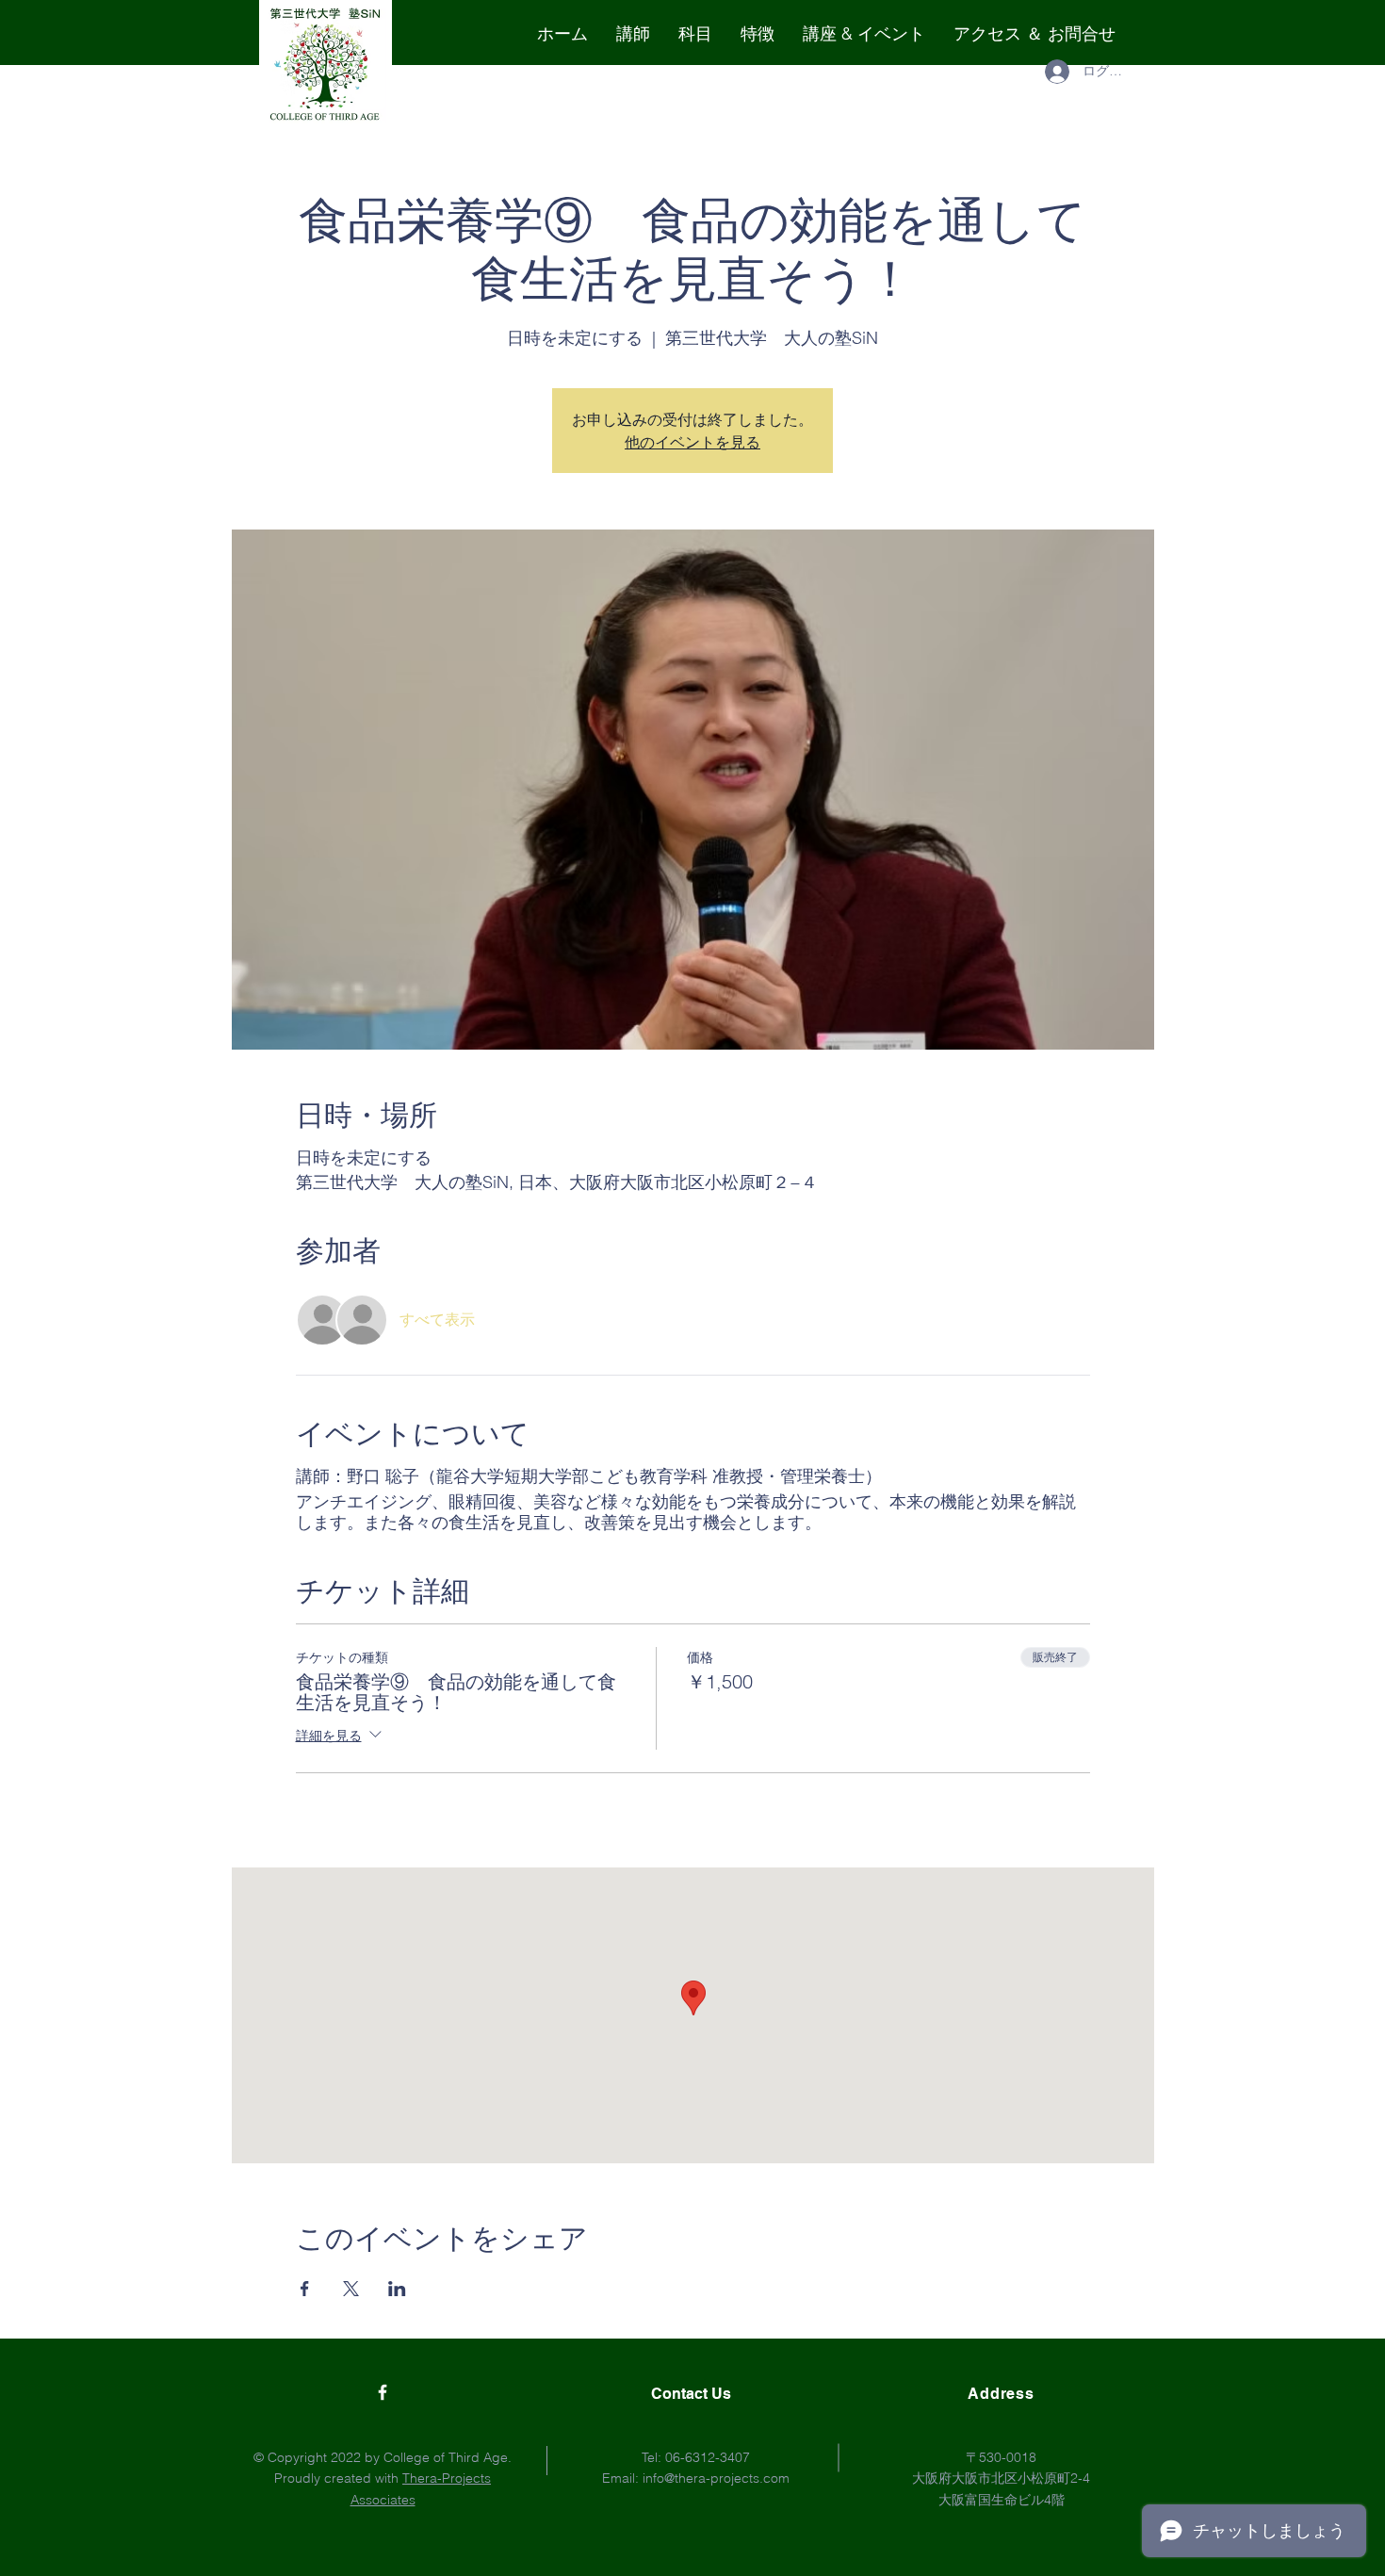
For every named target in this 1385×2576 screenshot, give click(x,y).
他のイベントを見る (692, 442)
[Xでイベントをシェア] (351, 2289)
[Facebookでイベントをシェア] (305, 2289)
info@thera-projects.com (716, 2478)
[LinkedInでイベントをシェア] (397, 2289)
